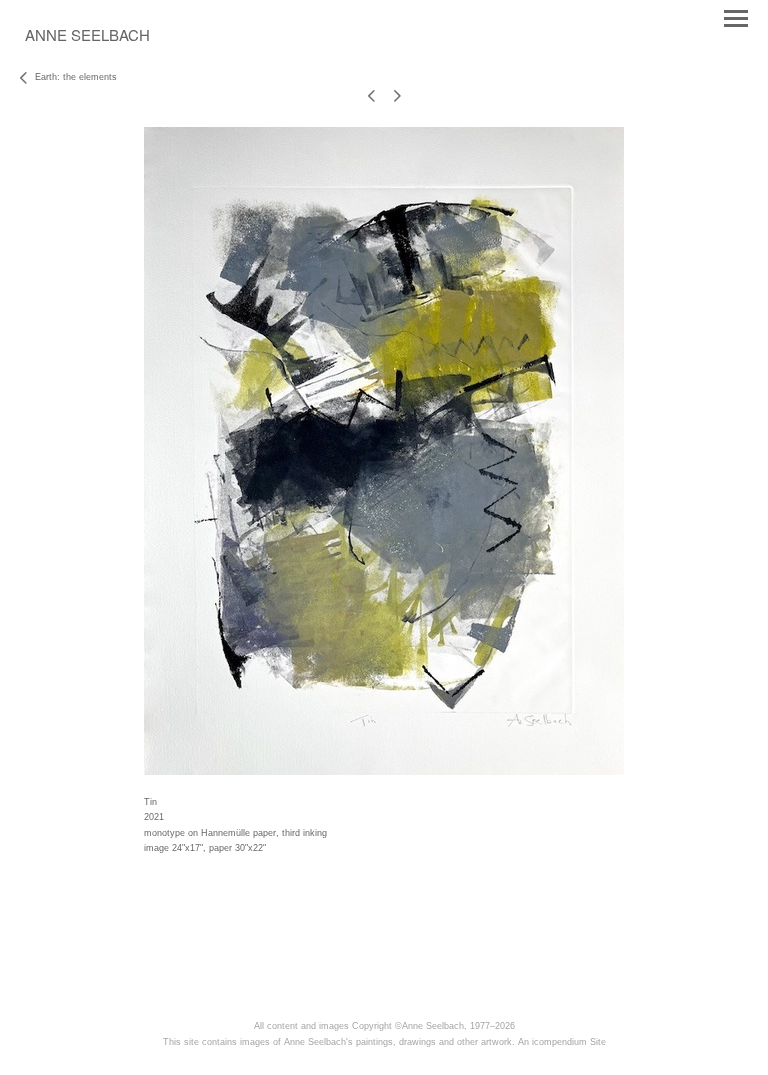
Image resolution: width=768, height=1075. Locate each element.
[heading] (87, 37)
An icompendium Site (562, 1042)
